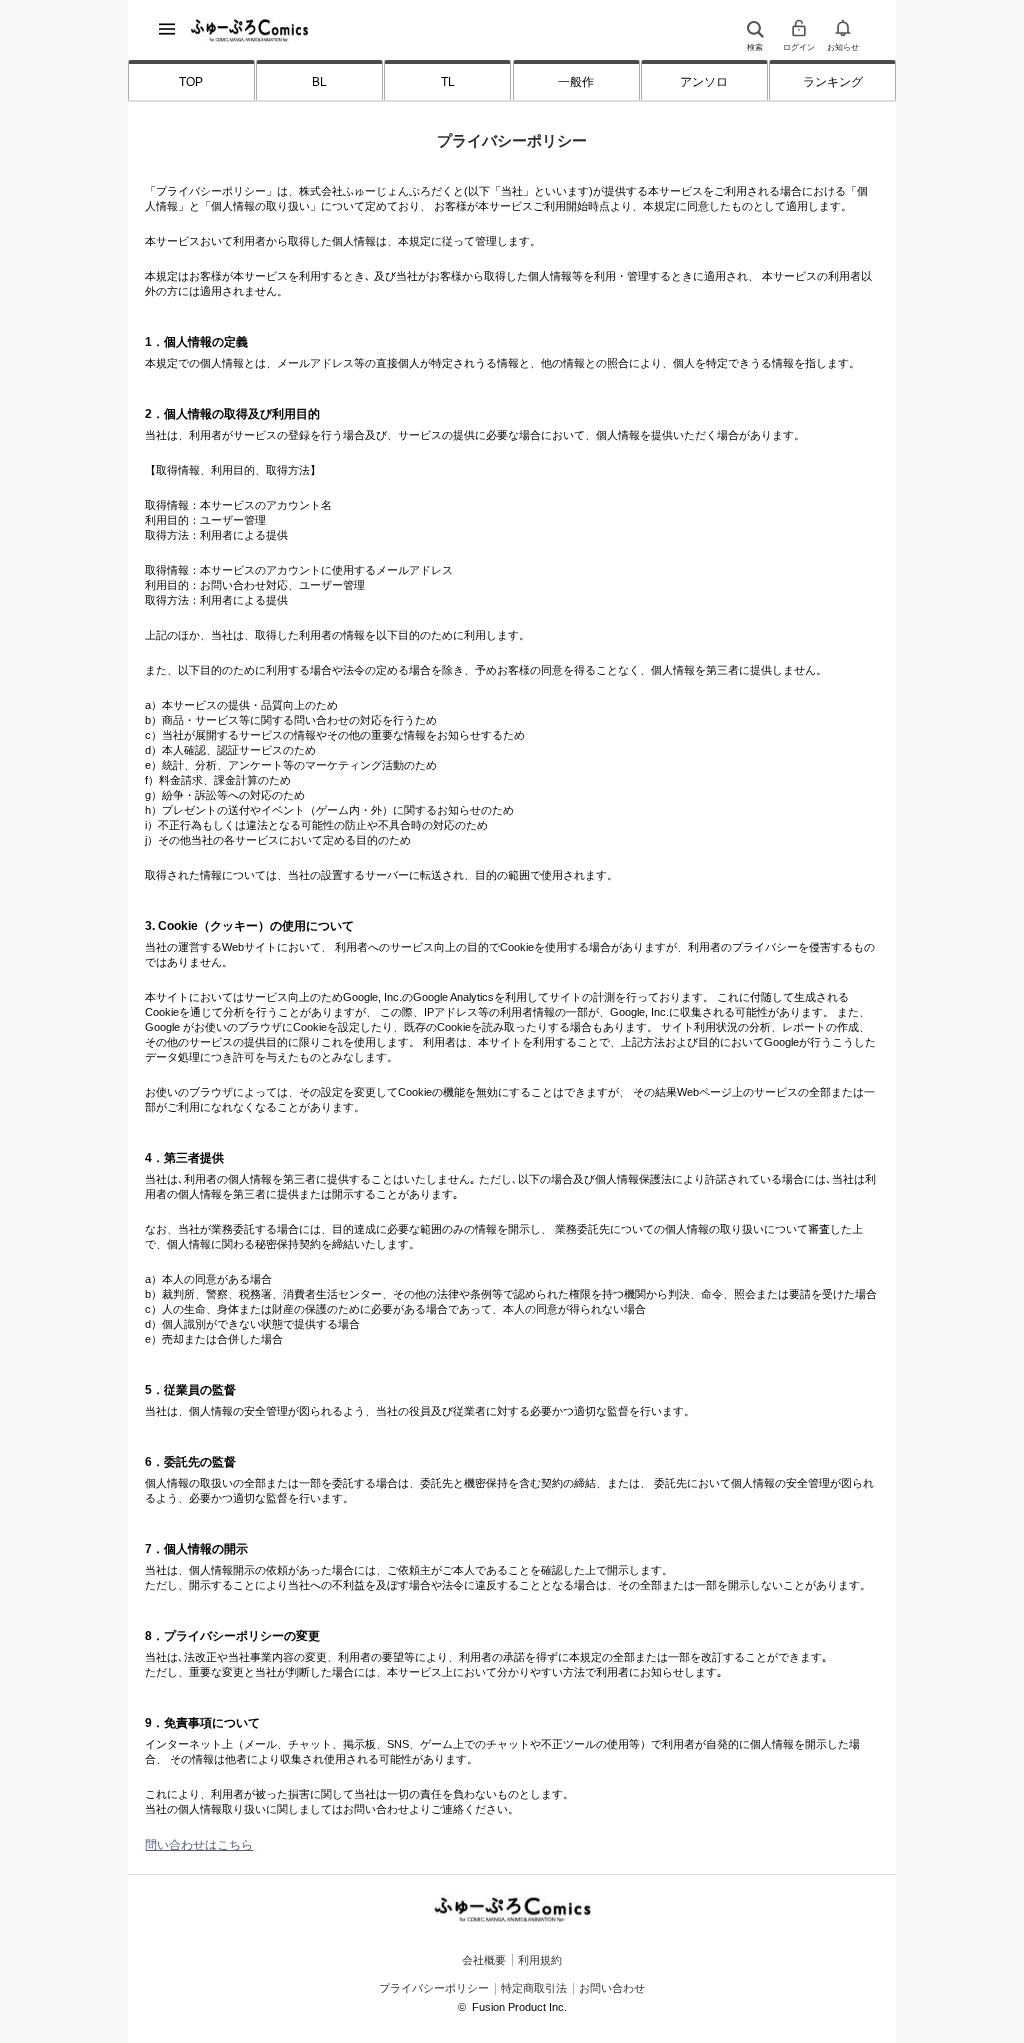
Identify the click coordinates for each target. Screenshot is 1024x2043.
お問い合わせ (612, 1988)
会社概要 (484, 1959)
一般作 (576, 82)
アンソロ (704, 82)
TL (448, 82)
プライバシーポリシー (434, 1988)
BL (319, 82)
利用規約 (540, 1959)
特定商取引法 (534, 1988)
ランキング (833, 82)
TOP (191, 82)
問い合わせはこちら (199, 1845)
